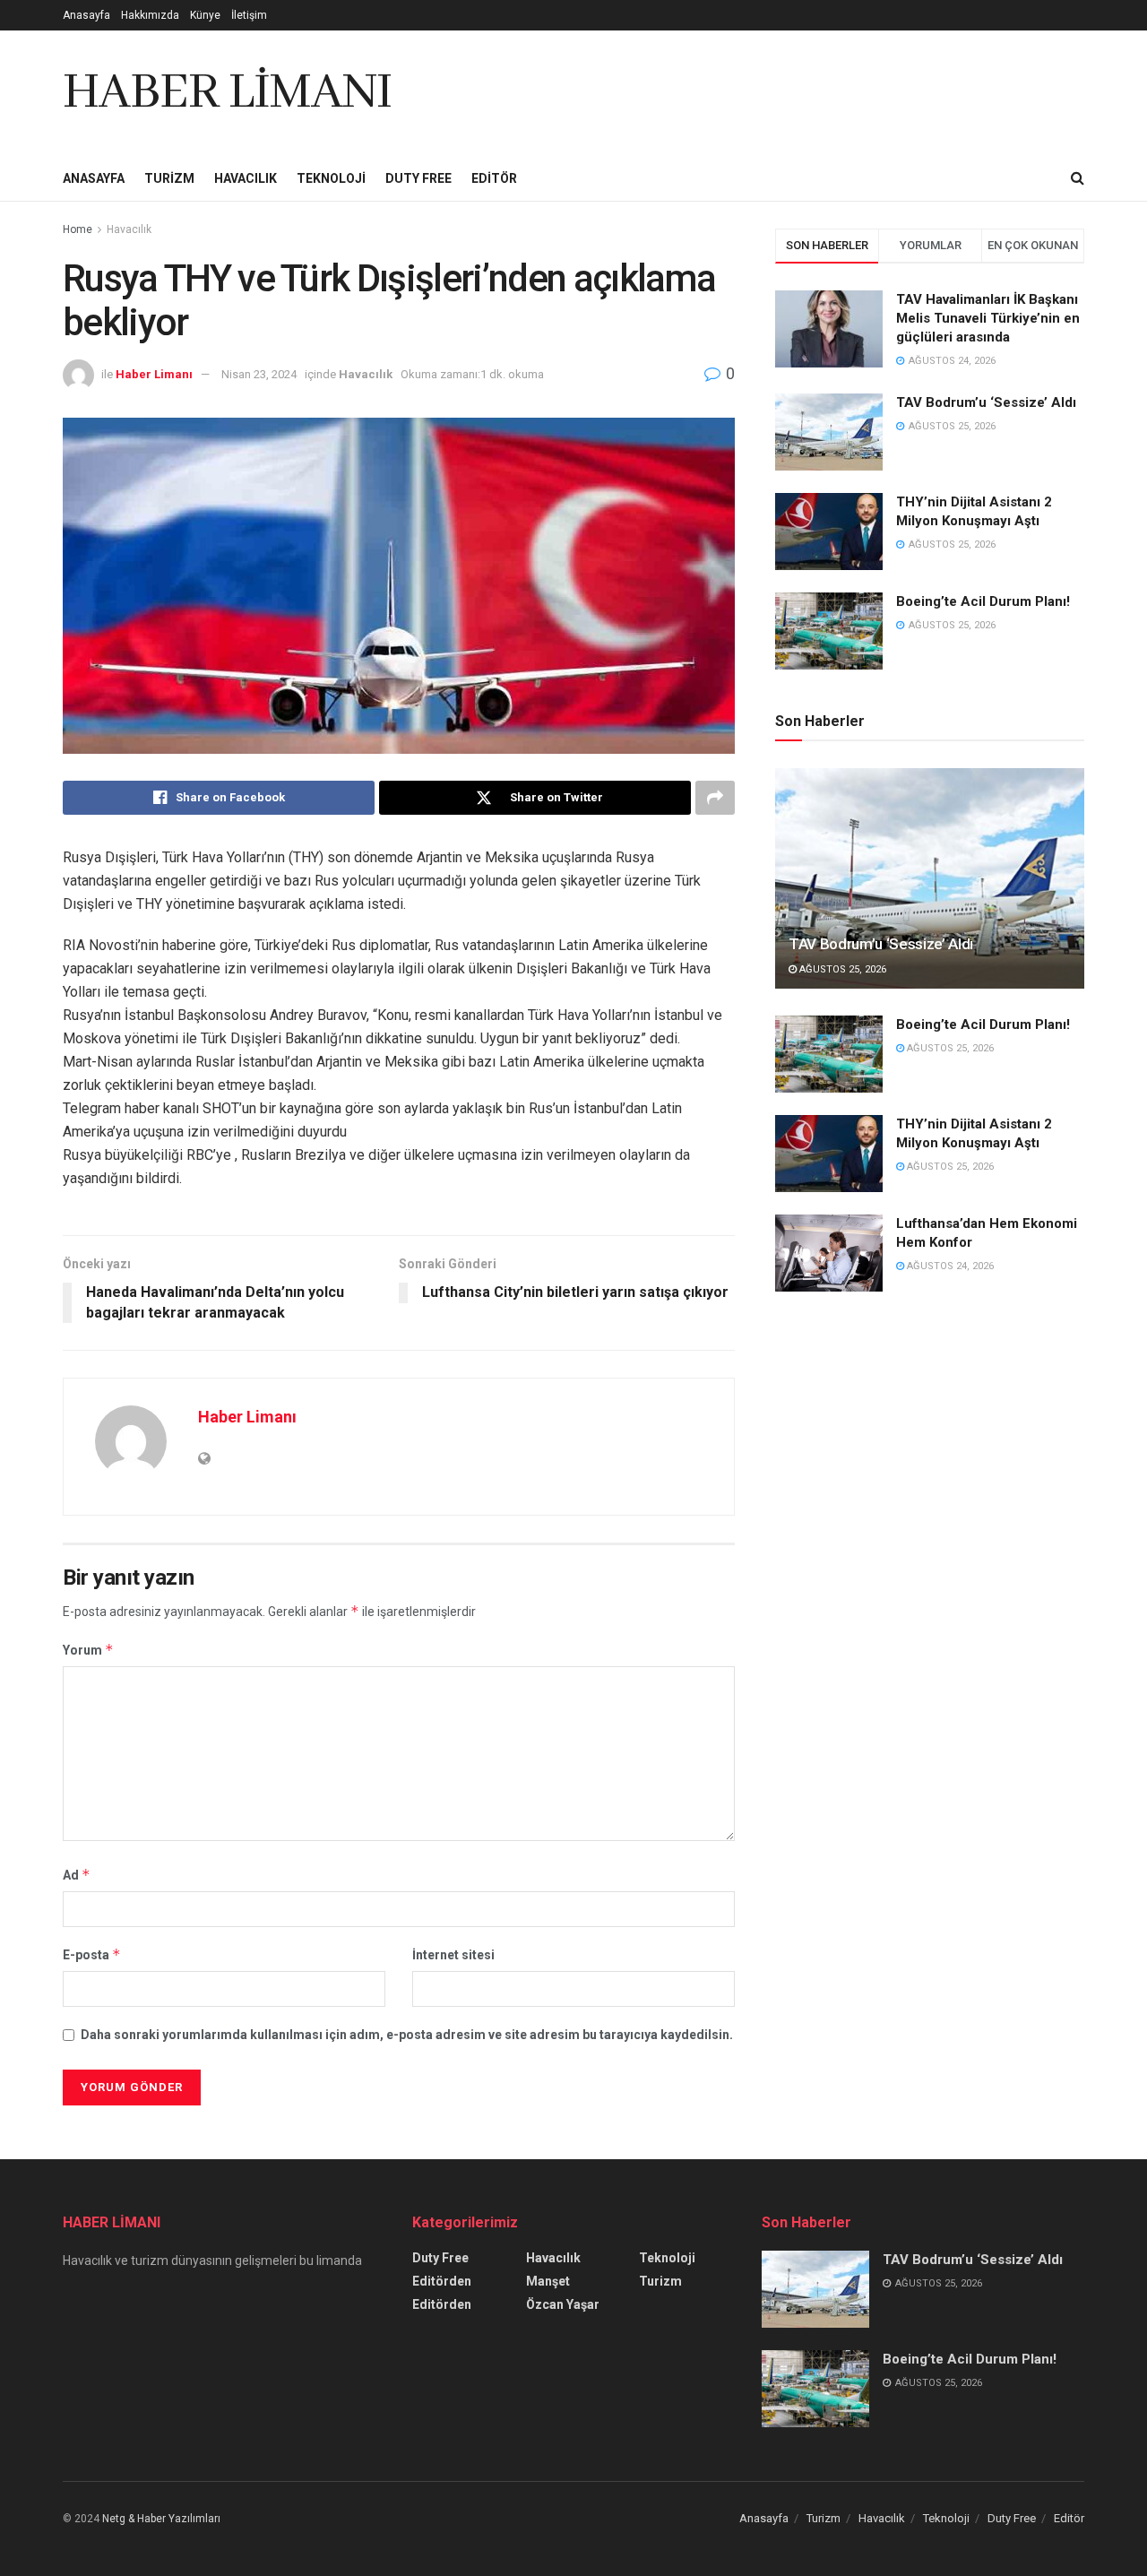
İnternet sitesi (453, 1955)
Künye (205, 15)
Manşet (548, 2281)
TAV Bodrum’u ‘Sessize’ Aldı (986, 402)
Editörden (442, 2281)
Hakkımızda (150, 15)
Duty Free (418, 178)
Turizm (169, 178)
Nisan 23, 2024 (259, 374)
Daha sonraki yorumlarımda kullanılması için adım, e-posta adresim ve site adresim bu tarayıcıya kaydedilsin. (407, 2035)
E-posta (92, 1954)
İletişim (249, 15)
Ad (77, 1875)
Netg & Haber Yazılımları (161, 2519)
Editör (494, 178)
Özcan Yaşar (563, 2304)
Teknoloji (331, 178)
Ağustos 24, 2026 (949, 1266)
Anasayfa (86, 15)
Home (78, 229)
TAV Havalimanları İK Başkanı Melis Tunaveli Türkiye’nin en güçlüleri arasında (988, 318)
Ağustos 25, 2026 (841, 969)
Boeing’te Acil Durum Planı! (985, 601)
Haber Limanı (154, 374)
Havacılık (246, 178)
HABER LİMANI (227, 93)
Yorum (88, 1650)
